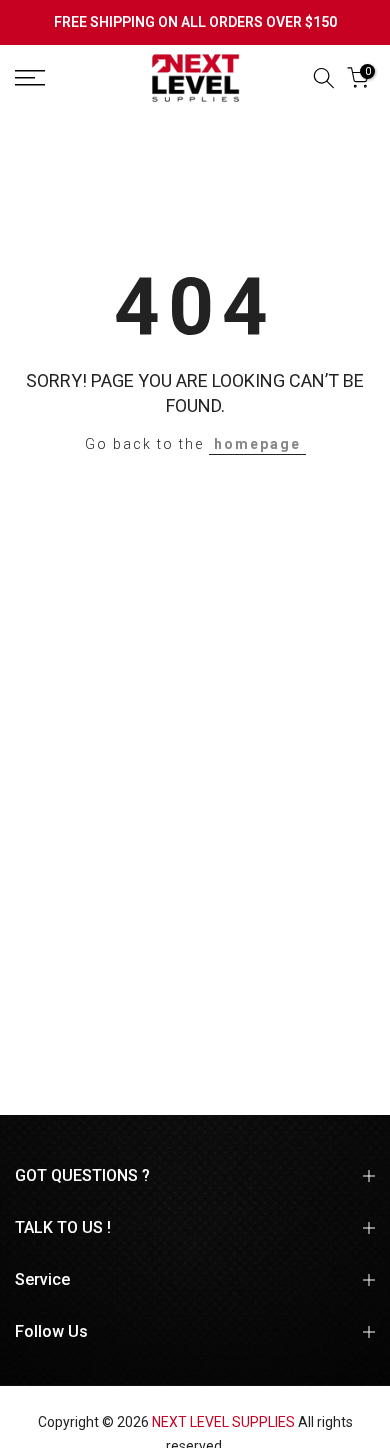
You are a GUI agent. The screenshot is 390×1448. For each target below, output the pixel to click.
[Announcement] (195, 23)
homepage (257, 444)
